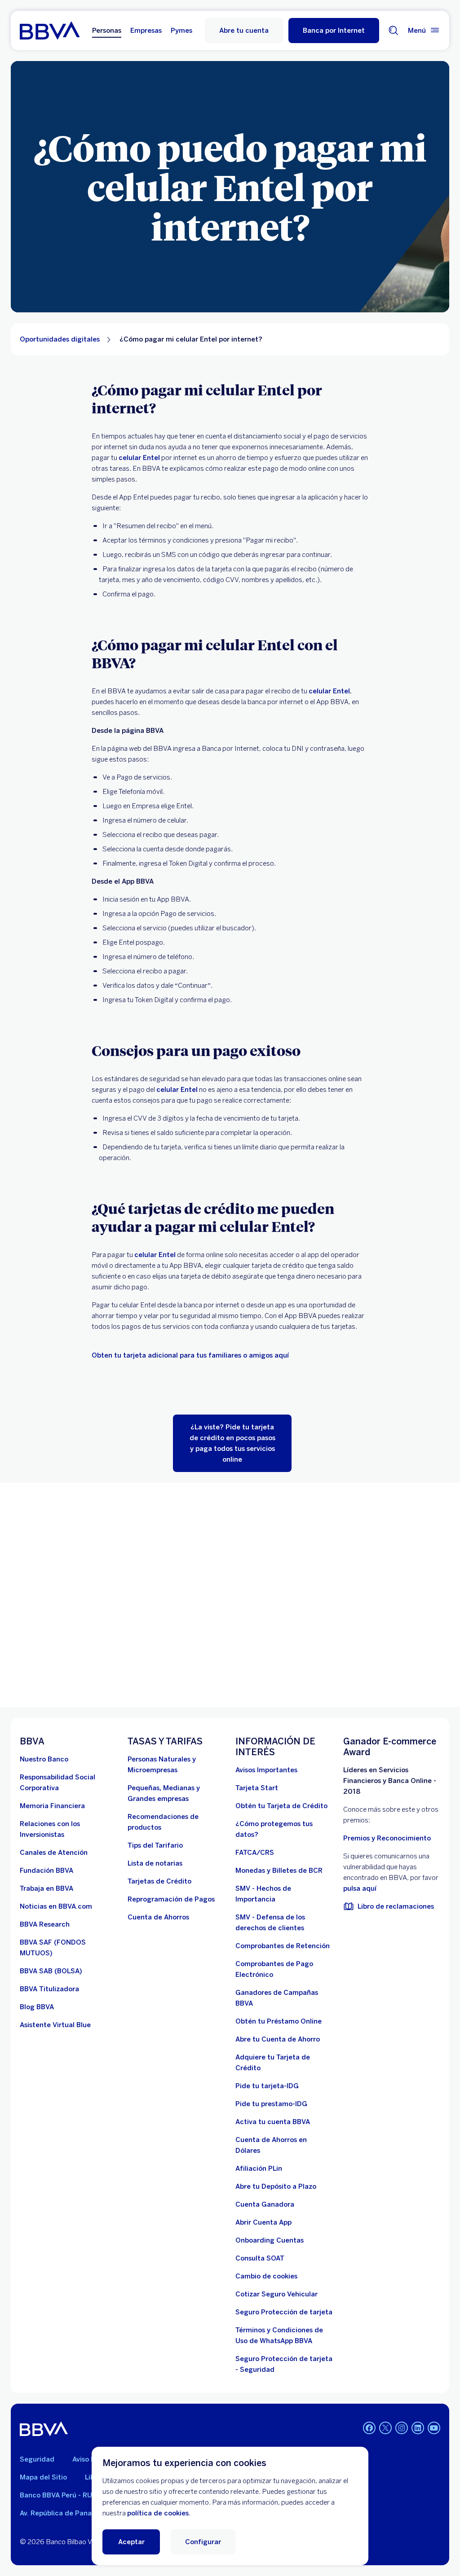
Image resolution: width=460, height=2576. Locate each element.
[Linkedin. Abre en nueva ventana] (418, 2428)
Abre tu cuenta (244, 31)
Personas (107, 31)
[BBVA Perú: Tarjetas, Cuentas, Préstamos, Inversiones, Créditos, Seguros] (50, 31)
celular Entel (139, 458)
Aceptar (131, 2542)
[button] (334, 31)
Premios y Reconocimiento (387, 1838)
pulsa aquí (360, 1888)
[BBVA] (44, 2429)
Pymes (181, 31)
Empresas (146, 31)
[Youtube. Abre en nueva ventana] (434, 2428)
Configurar (203, 2542)
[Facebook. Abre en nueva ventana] (369, 2428)
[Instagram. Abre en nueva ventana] (402, 2428)
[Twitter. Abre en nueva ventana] (385, 2428)
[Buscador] (394, 31)
